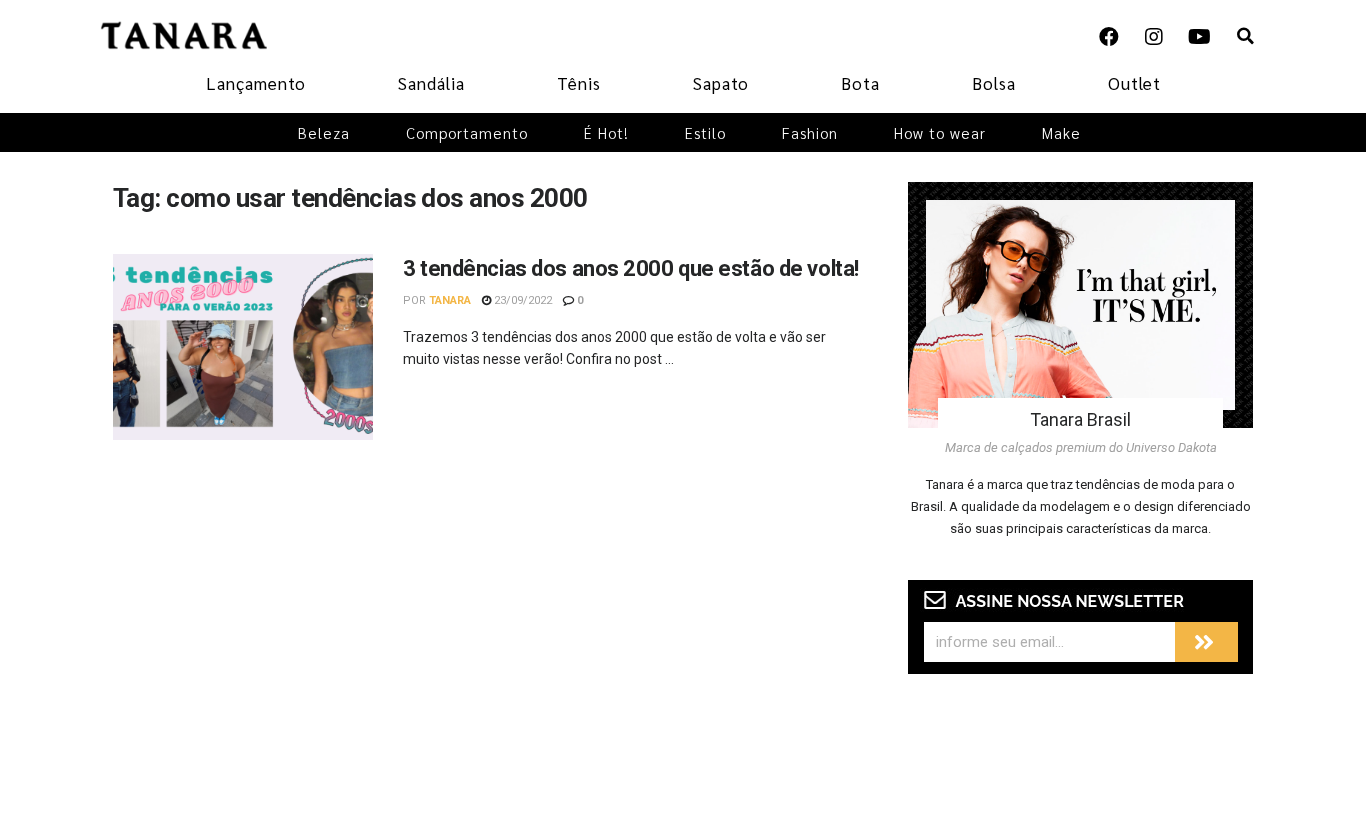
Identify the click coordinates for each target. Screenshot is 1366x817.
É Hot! (606, 132)
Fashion (810, 132)
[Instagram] (1154, 37)
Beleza (324, 132)
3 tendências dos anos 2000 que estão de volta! (631, 268)
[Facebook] (1109, 37)
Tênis (579, 83)
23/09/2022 (521, 300)
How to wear (940, 132)
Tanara (450, 300)
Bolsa (994, 83)
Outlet (1134, 83)
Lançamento (256, 83)
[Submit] (1206, 642)
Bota (860, 83)
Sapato (721, 83)
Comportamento (467, 132)
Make (1061, 132)
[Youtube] (1199, 37)
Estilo (705, 132)
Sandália (431, 83)
